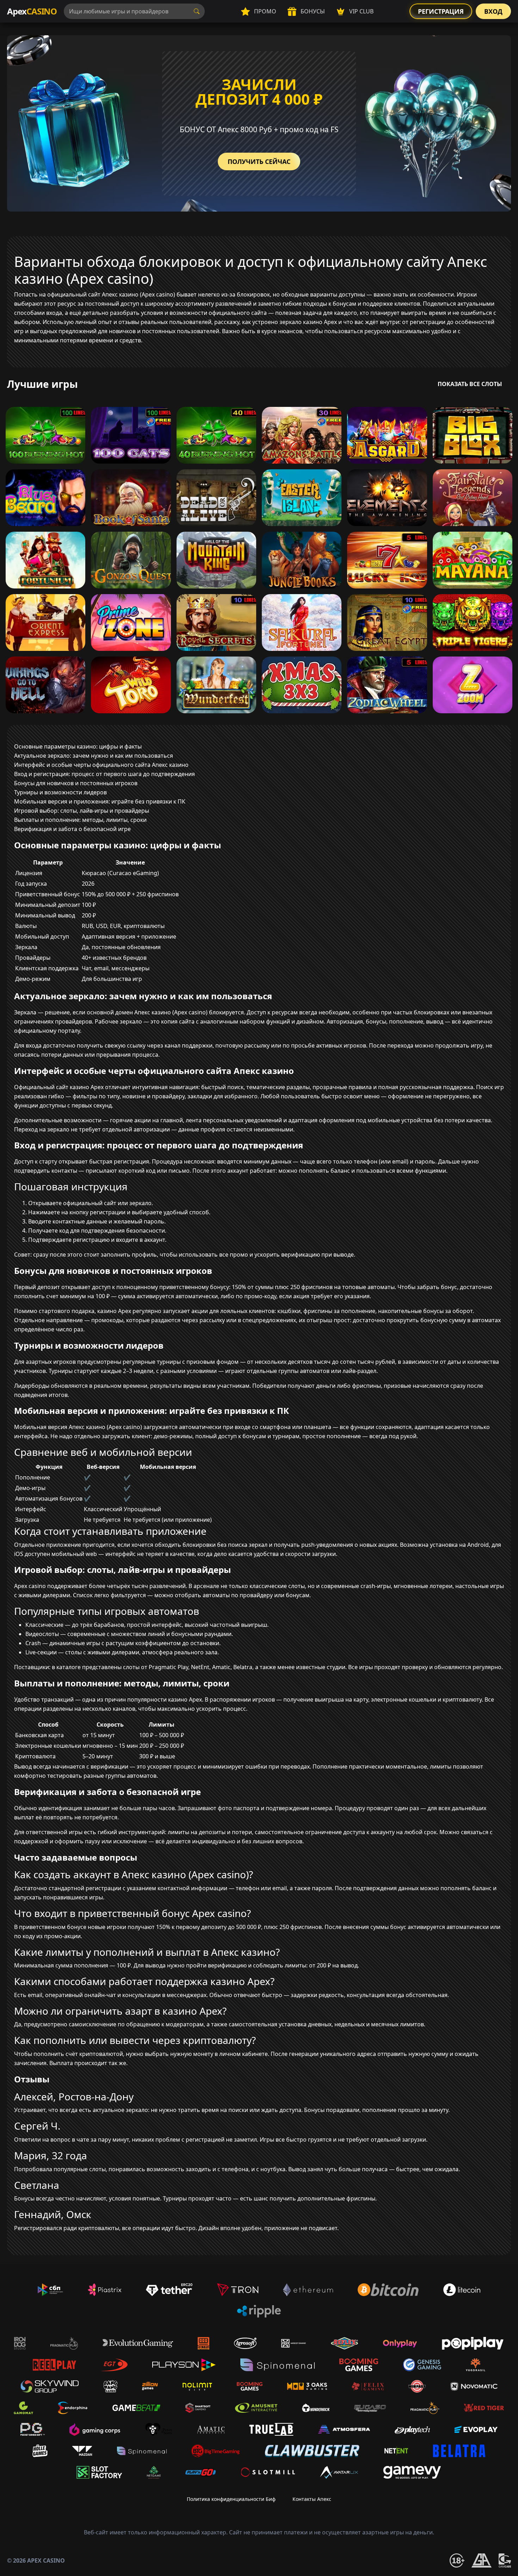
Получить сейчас (259, 161)
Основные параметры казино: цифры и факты (78, 746)
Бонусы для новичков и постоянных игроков (76, 783)
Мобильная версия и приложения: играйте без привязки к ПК (100, 801)
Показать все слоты (470, 384)
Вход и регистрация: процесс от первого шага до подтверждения (104, 774)
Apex (32, 11)
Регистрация (441, 11)
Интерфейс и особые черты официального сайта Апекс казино (101, 765)
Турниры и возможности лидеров (60, 792)
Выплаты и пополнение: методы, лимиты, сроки (80, 820)
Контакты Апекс (312, 2499)
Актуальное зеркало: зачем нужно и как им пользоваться (94, 756)
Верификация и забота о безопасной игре (72, 829)
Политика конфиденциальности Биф (231, 2499)
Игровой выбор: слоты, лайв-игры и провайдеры (82, 811)
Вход (493, 11)
